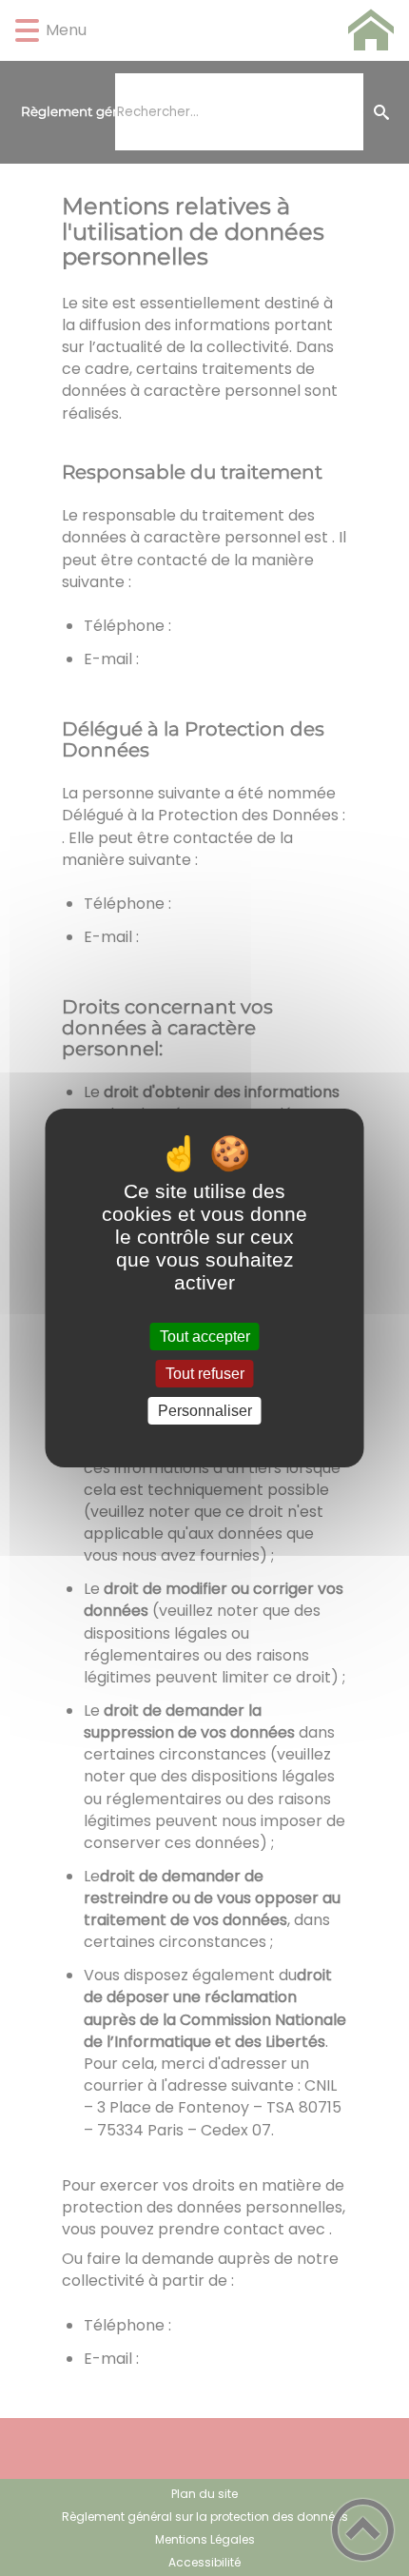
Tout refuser (205, 1374)
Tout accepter (205, 1337)
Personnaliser (205, 1411)
